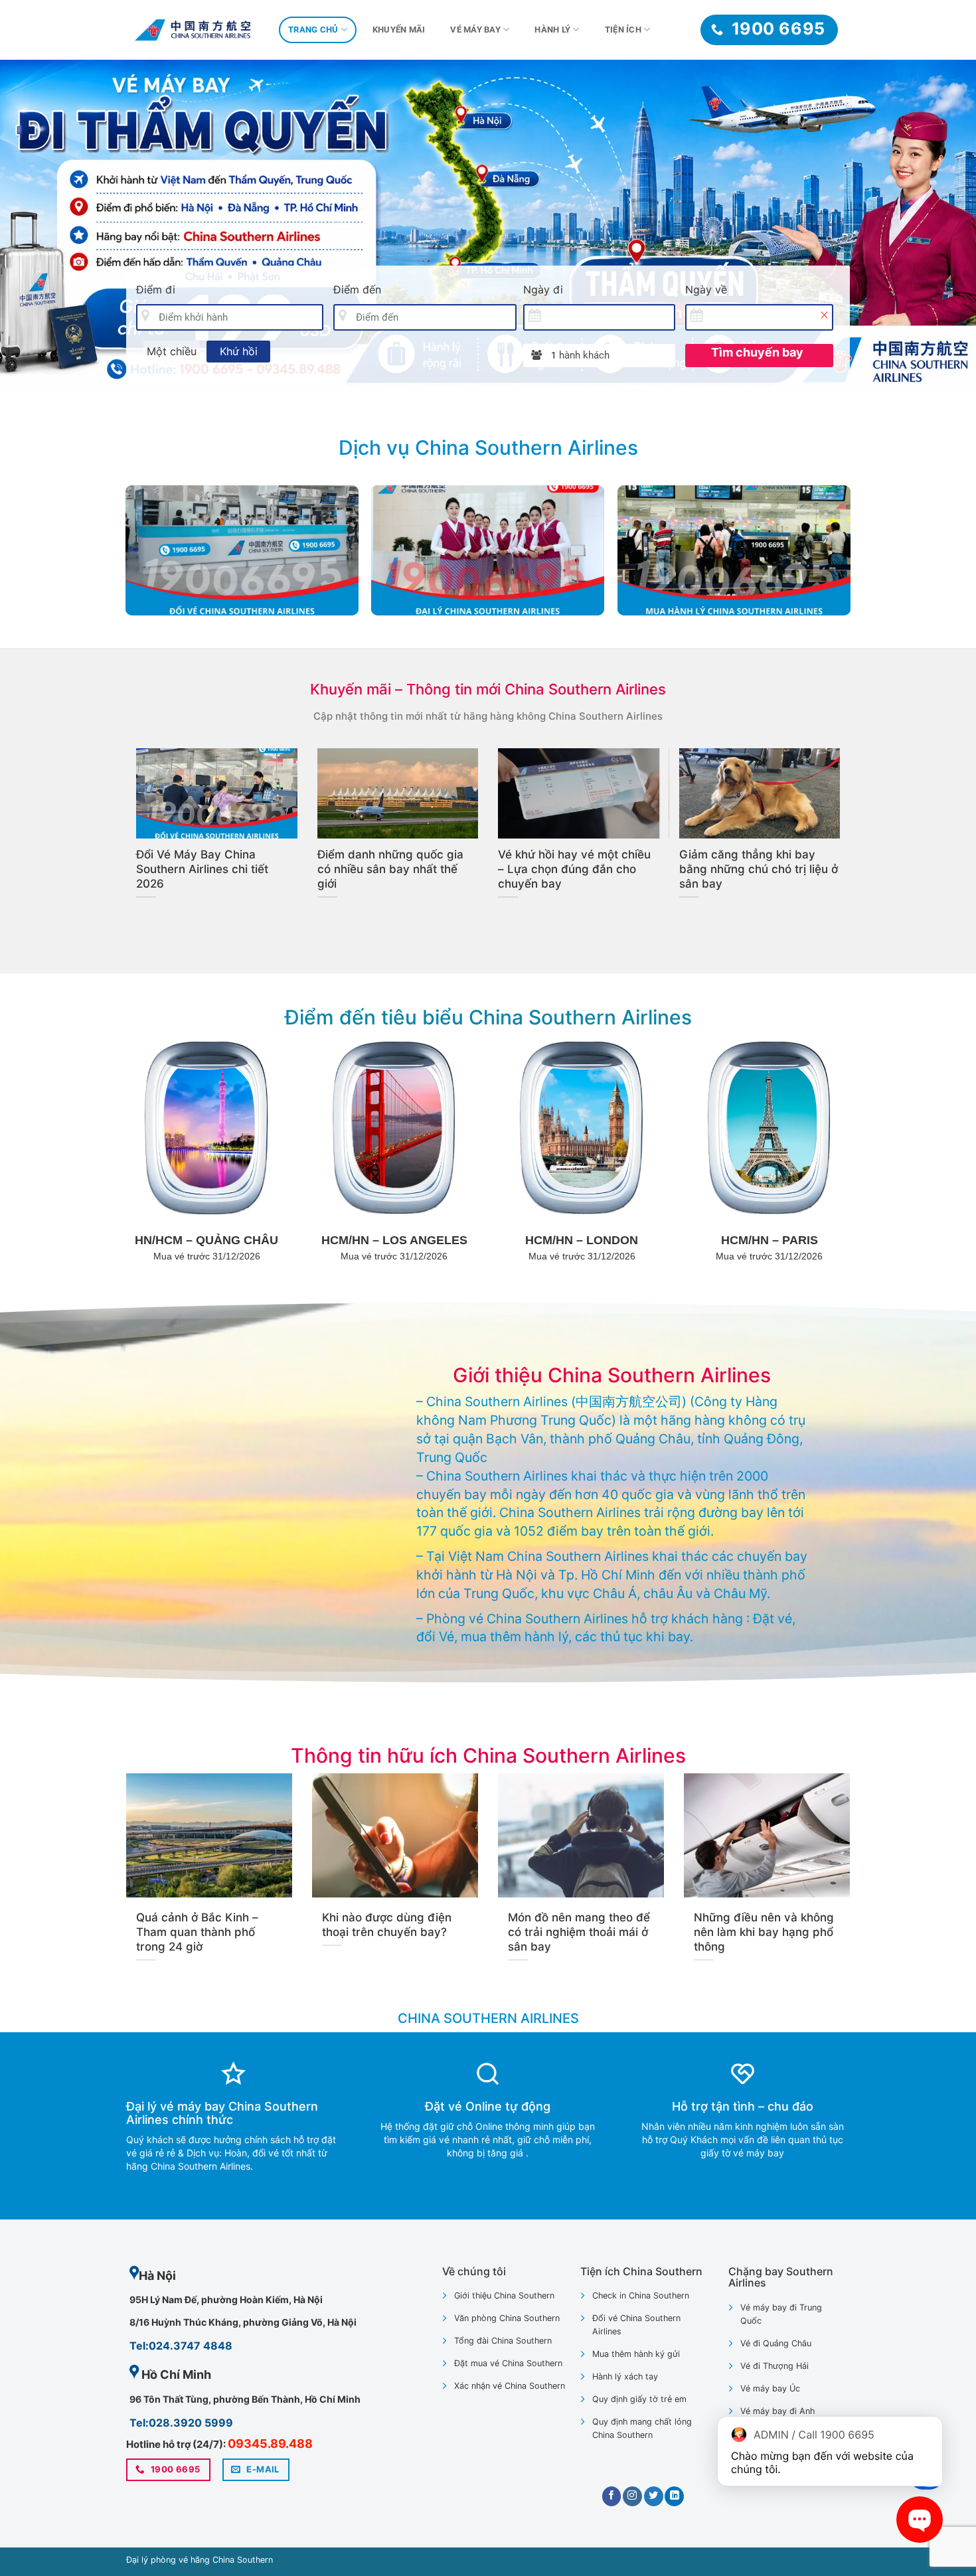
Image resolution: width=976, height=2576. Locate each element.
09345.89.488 (270, 2444)
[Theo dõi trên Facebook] (612, 2496)
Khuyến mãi (399, 30)
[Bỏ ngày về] (824, 315)
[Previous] (37, 226)
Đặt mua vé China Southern (508, 2363)
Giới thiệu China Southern (504, 2295)
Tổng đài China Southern (503, 2341)
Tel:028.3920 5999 (181, 2423)
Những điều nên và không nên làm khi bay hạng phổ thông (206, 869)
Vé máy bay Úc (770, 2388)
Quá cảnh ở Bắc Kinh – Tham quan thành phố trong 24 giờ (395, 862)
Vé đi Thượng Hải (774, 2366)
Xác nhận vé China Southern (510, 2386)
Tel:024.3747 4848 (181, 2346)
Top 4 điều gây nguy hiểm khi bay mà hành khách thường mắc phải (760, 869)
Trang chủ (313, 30)
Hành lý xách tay (625, 2376)
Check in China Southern (641, 2295)
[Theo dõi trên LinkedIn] (674, 2496)
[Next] (939, 226)
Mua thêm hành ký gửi (636, 2354)
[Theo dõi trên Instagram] (632, 2496)
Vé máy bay (475, 30)
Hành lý (552, 30)
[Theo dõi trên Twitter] (654, 2496)
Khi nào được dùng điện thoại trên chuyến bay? (578, 862)
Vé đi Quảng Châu (776, 2343)
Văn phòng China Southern (507, 2318)
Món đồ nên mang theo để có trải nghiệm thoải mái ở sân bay (579, 1932)
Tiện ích (623, 30)
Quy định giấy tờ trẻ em (639, 2399)
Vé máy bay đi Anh (777, 2411)
